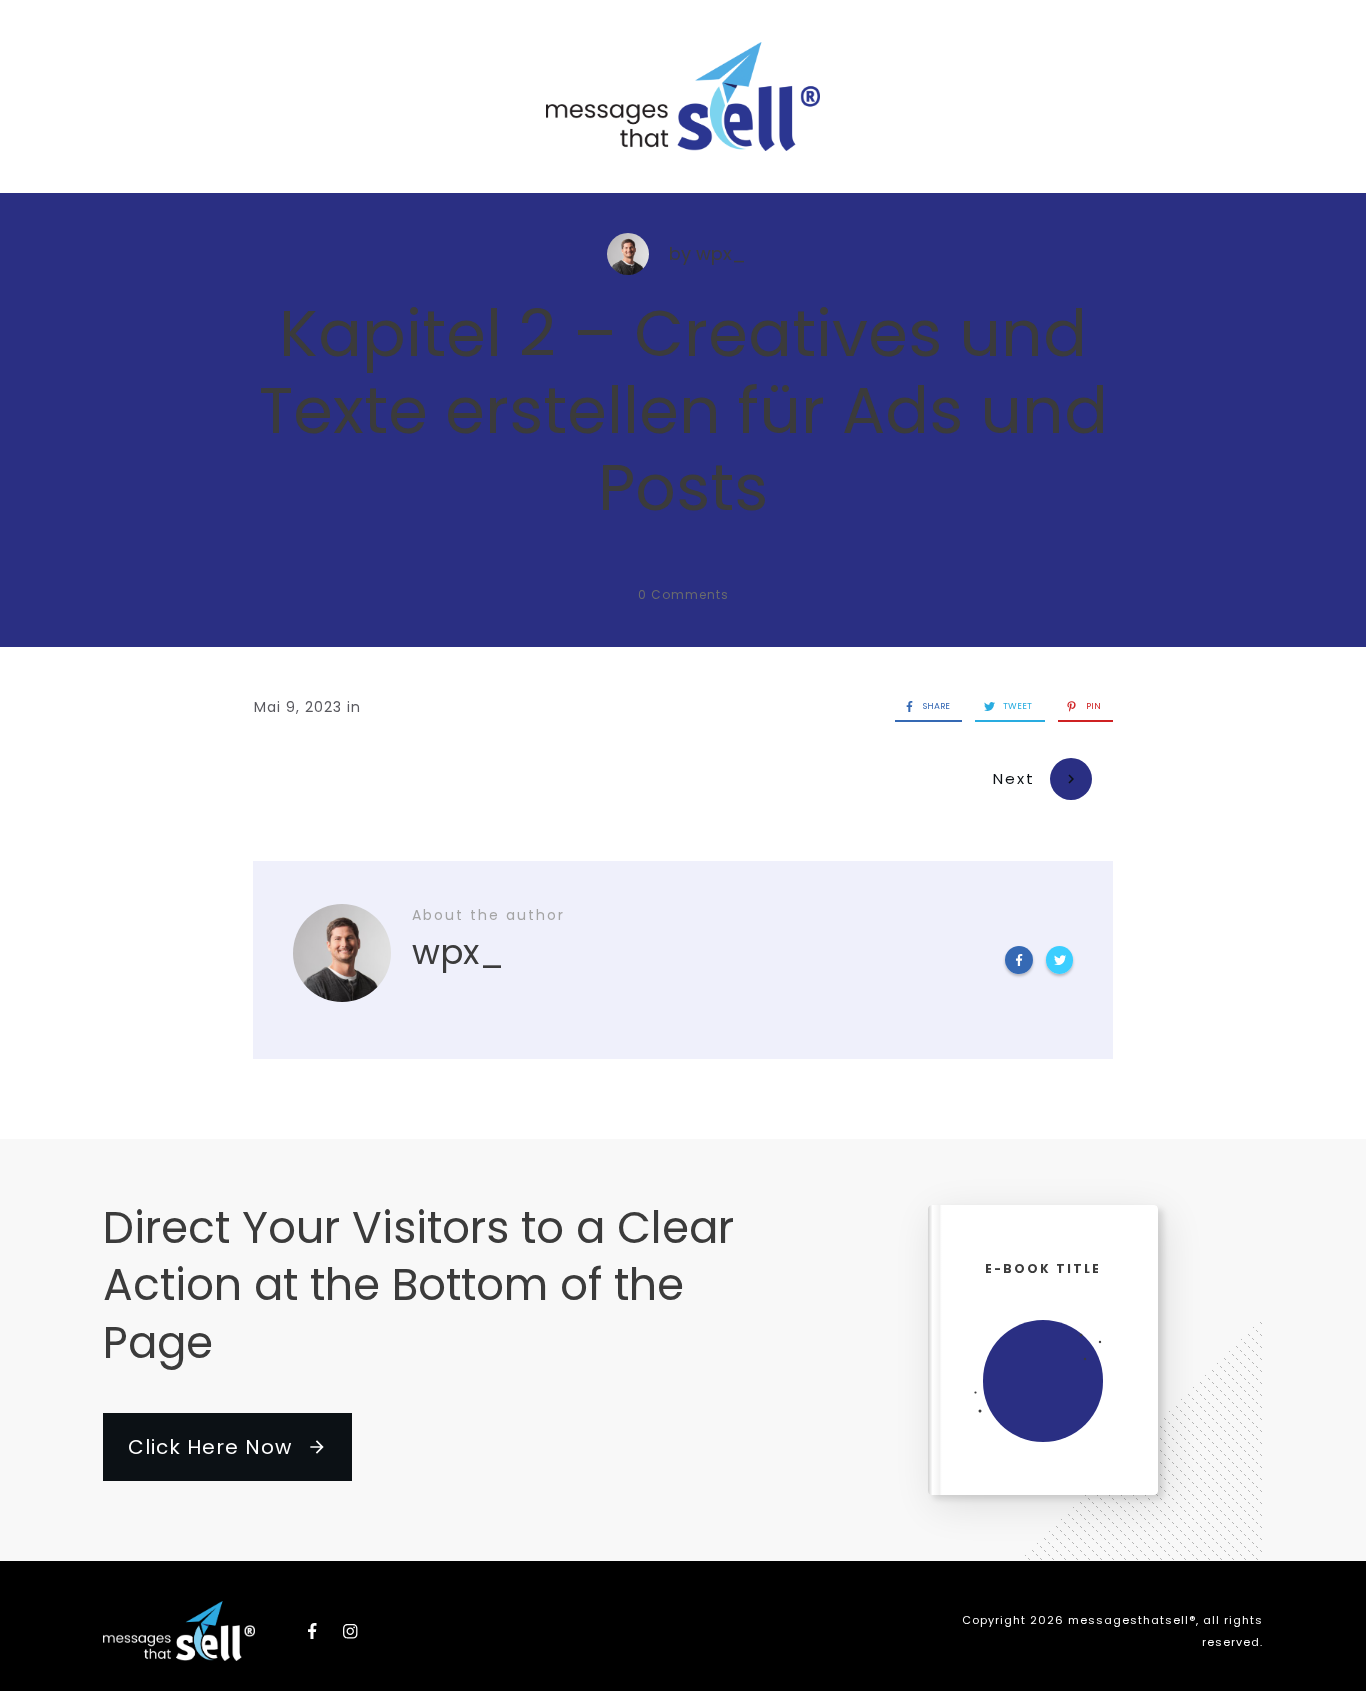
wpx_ (721, 253)
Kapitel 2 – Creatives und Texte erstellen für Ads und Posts (683, 410)
